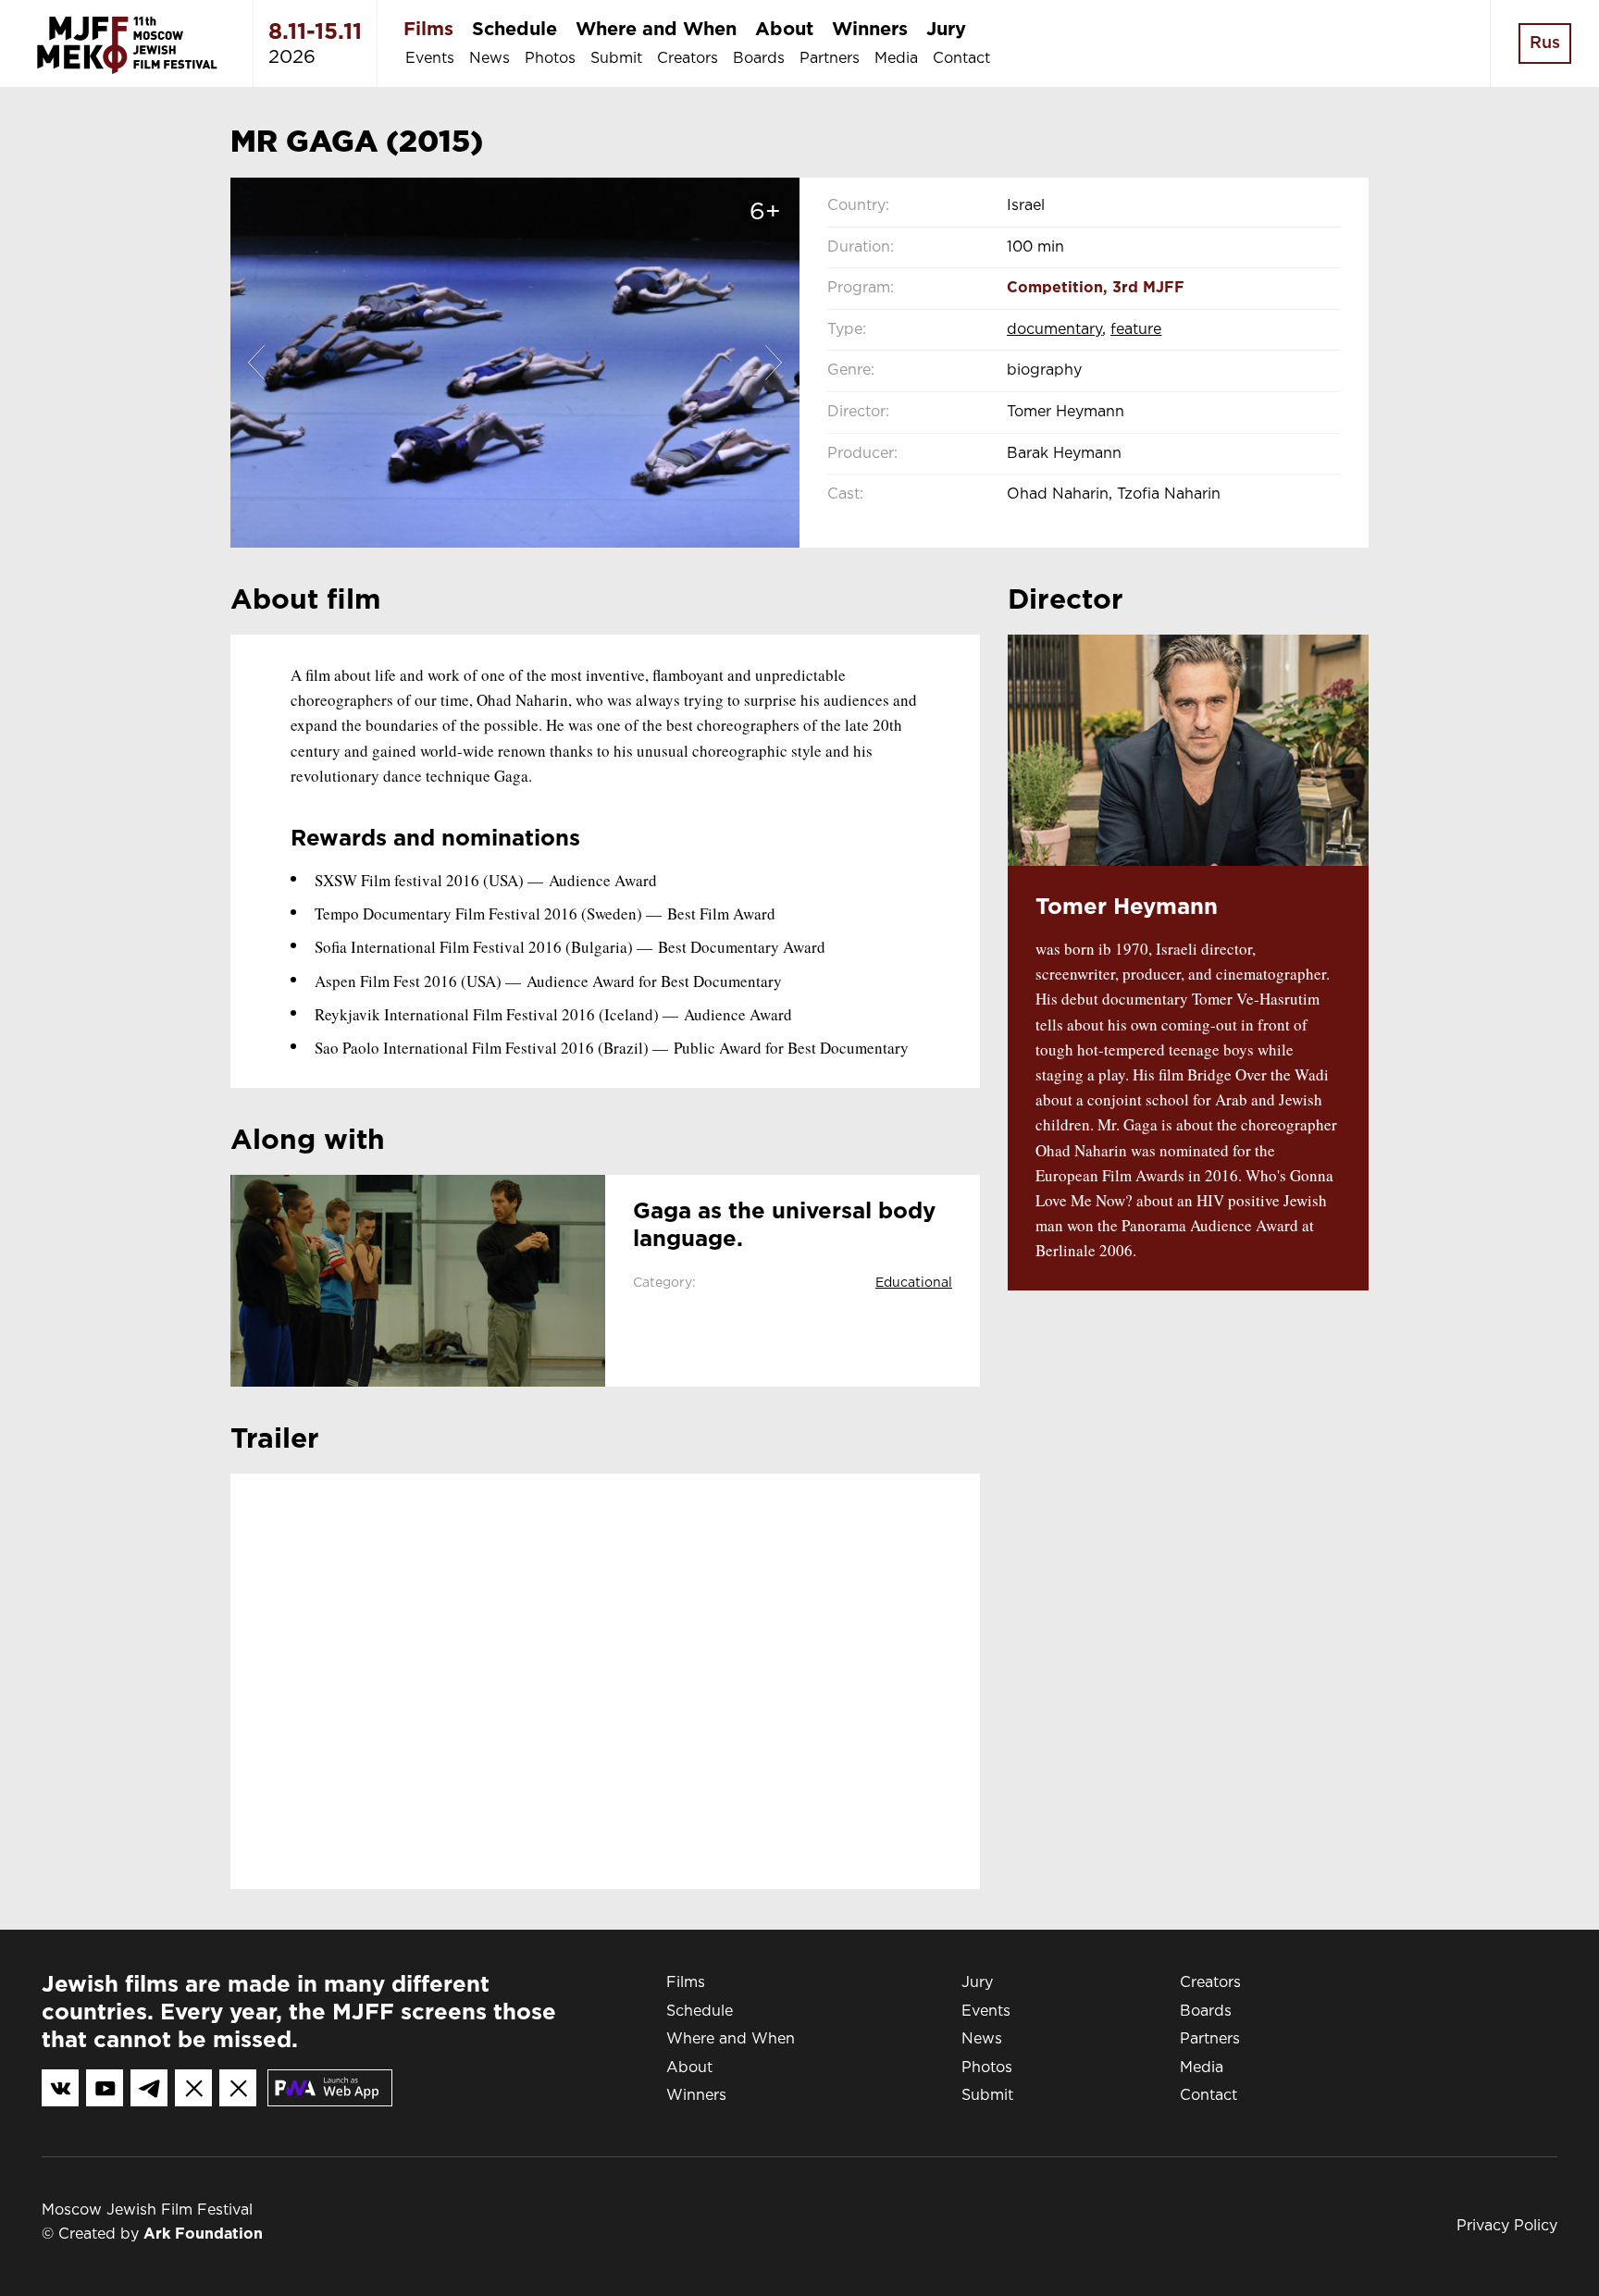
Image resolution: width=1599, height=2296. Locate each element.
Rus (1545, 43)
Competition (1055, 288)
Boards (759, 59)
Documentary (1054, 330)
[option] (515, 363)
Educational (914, 1283)
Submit (616, 59)
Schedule (514, 30)
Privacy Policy (1507, 2226)
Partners (830, 59)
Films (428, 30)
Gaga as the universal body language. (784, 1226)
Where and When (656, 30)
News (490, 59)
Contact (961, 59)
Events (430, 59)
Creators (688, 59)
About (784, 30)
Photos (550, 59)
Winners (870, 30)
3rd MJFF (1148, 288)
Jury (946, 30)
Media (896, 59)
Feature (1136, 330)
